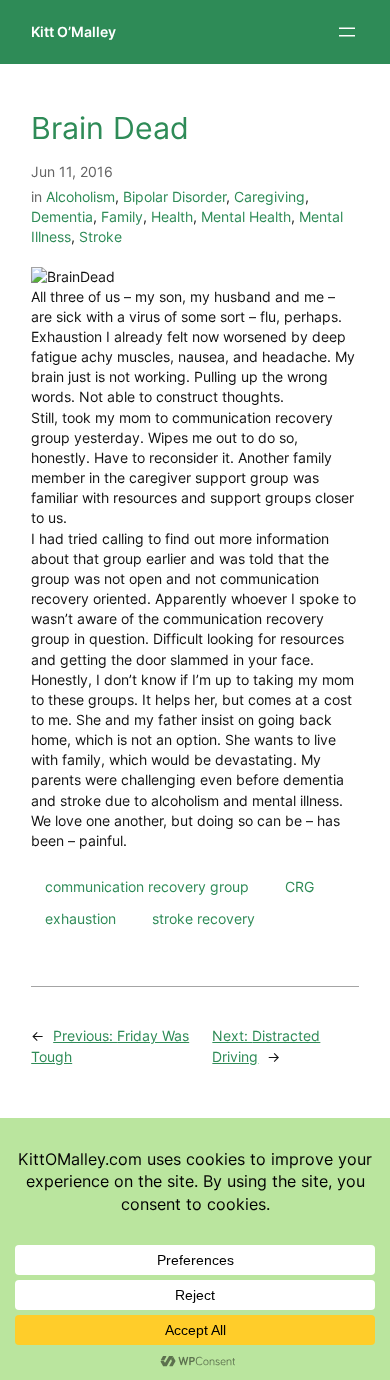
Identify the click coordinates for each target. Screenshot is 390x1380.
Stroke (100, 236)
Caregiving (269, 196)
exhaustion (80, 918)
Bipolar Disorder (174, 196)
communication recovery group (147, 886)
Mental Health (246, 216)
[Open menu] (347, 32)
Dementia (62, 216)
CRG (299, 886)
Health (172, 216)
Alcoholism (80, 196)
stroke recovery (203, 918)
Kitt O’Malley (73, 31)
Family (122, 216)
